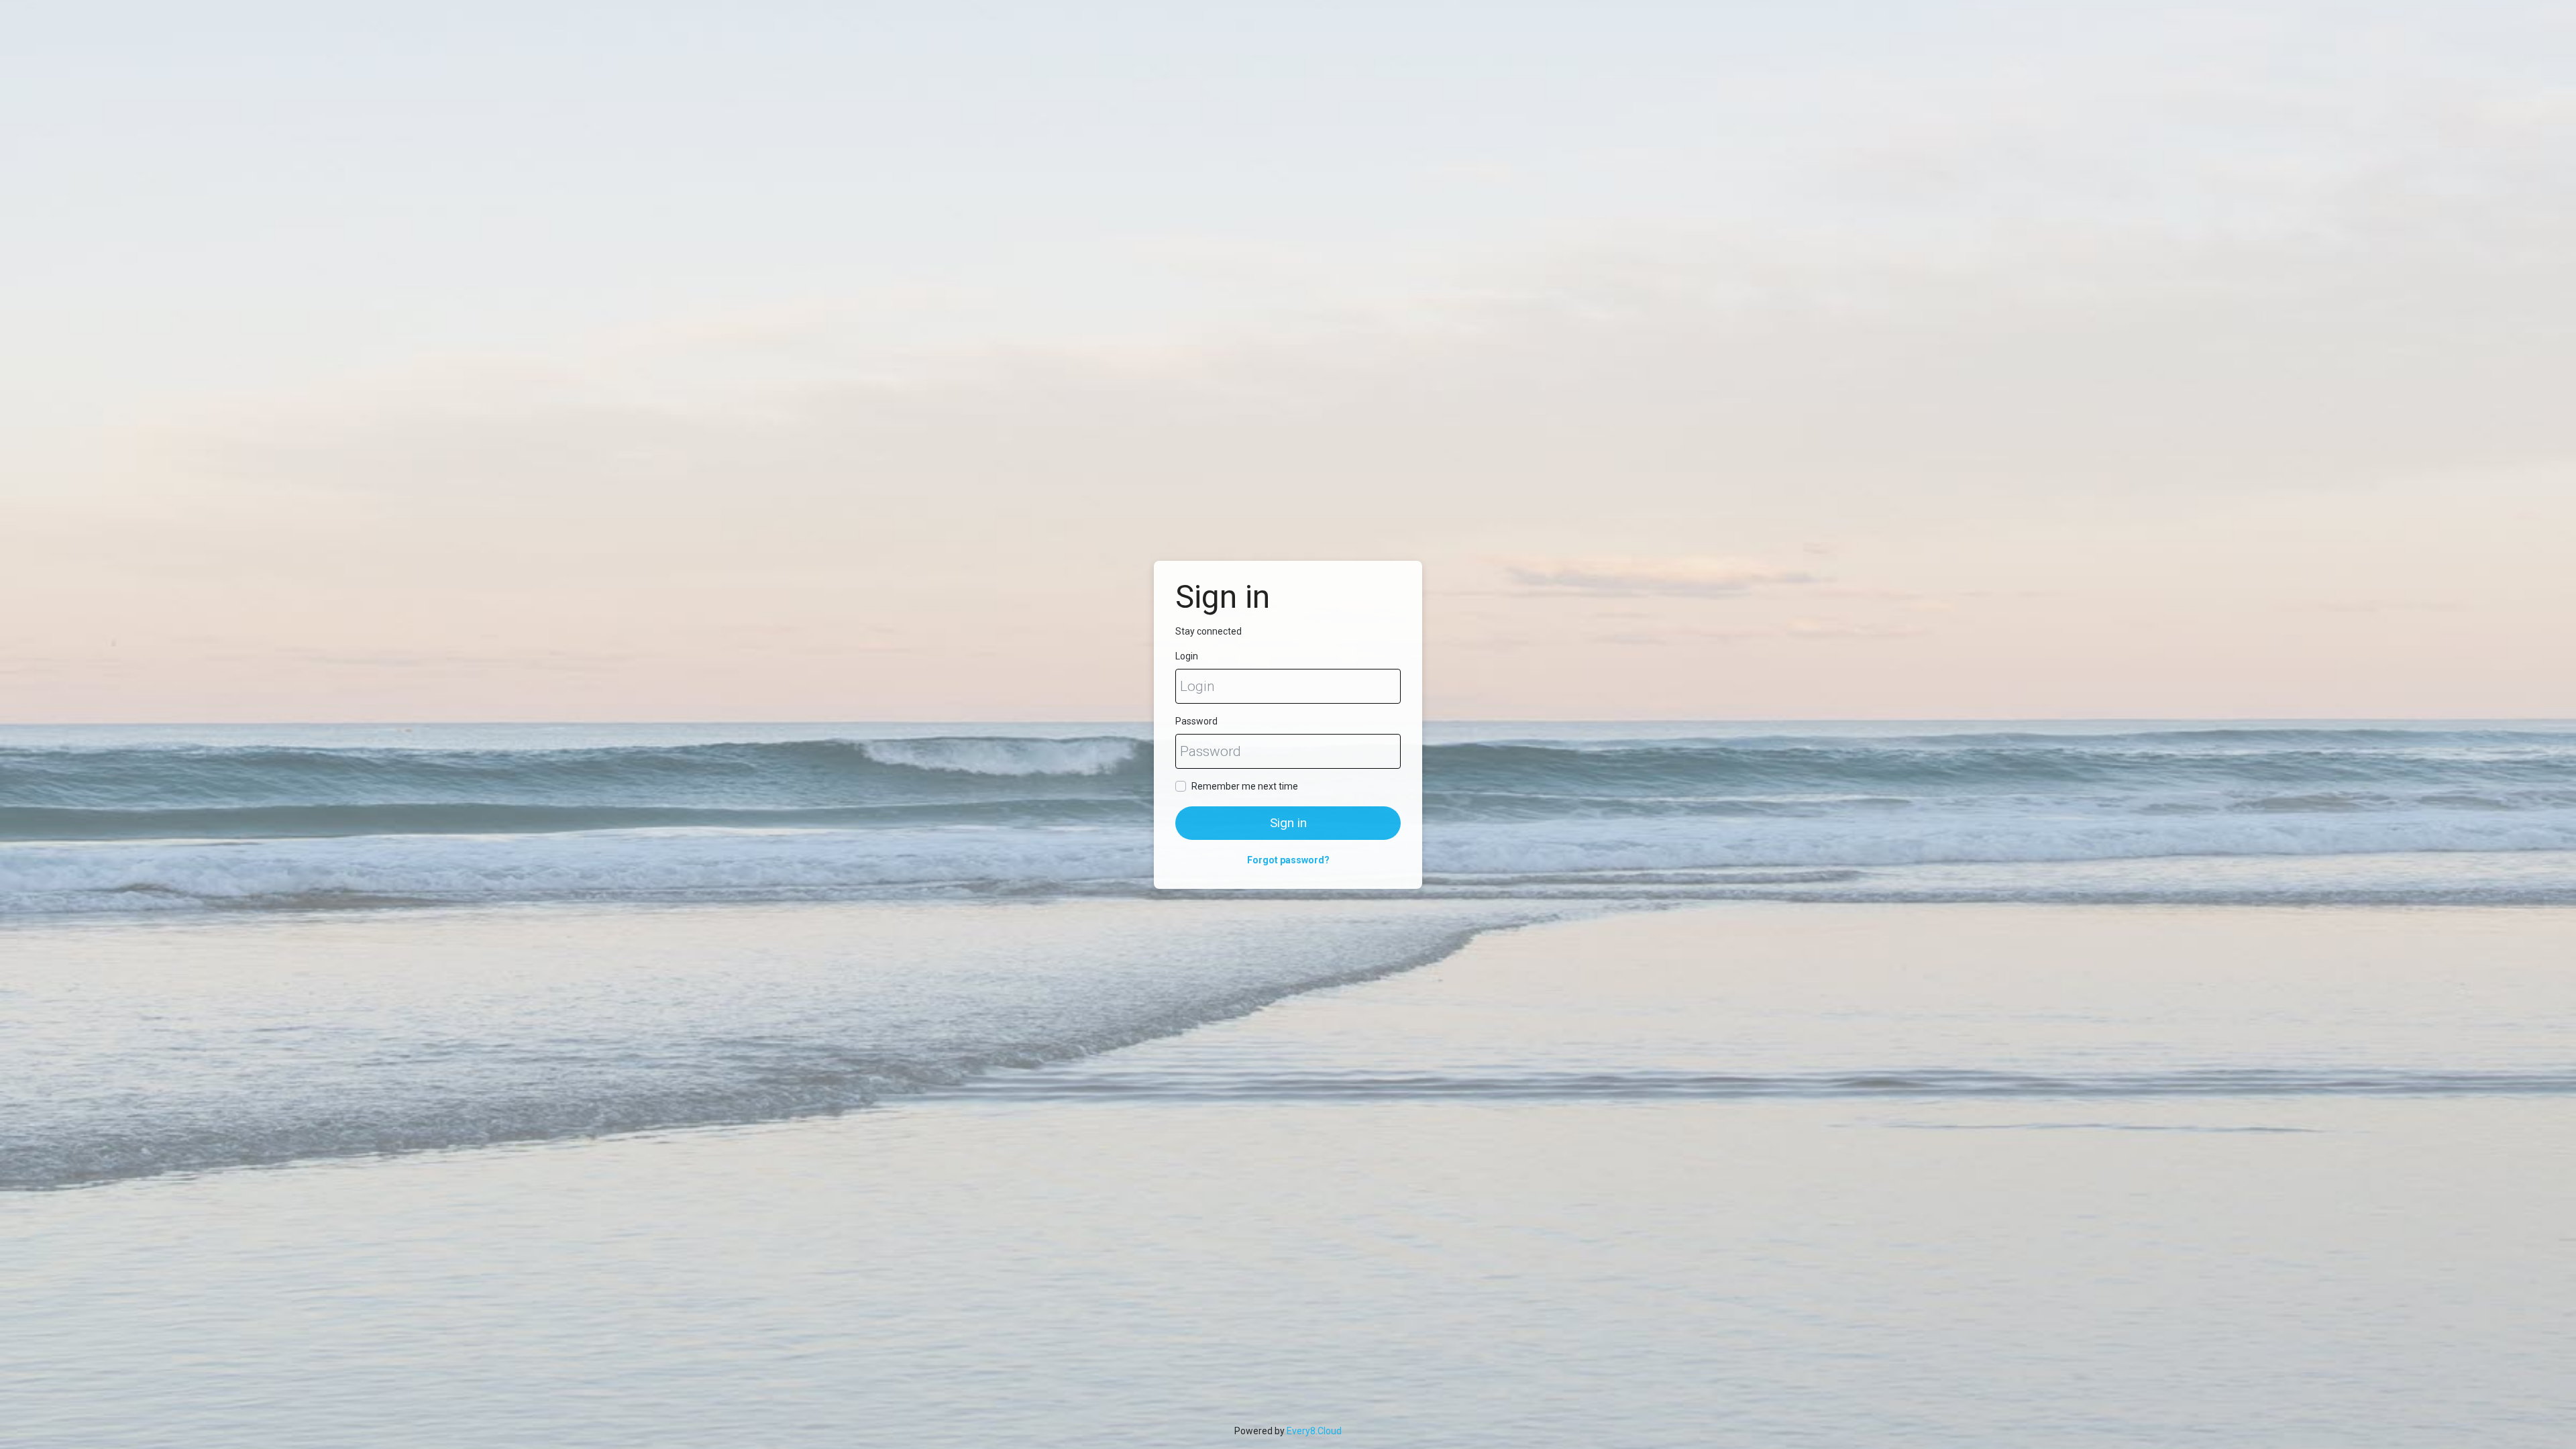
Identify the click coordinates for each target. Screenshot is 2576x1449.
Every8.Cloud (1314, 1431)
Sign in (1288, 823)
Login (1187, 656)
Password (1196, 721)
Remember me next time (1245, 786)
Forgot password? (1288, 860)
